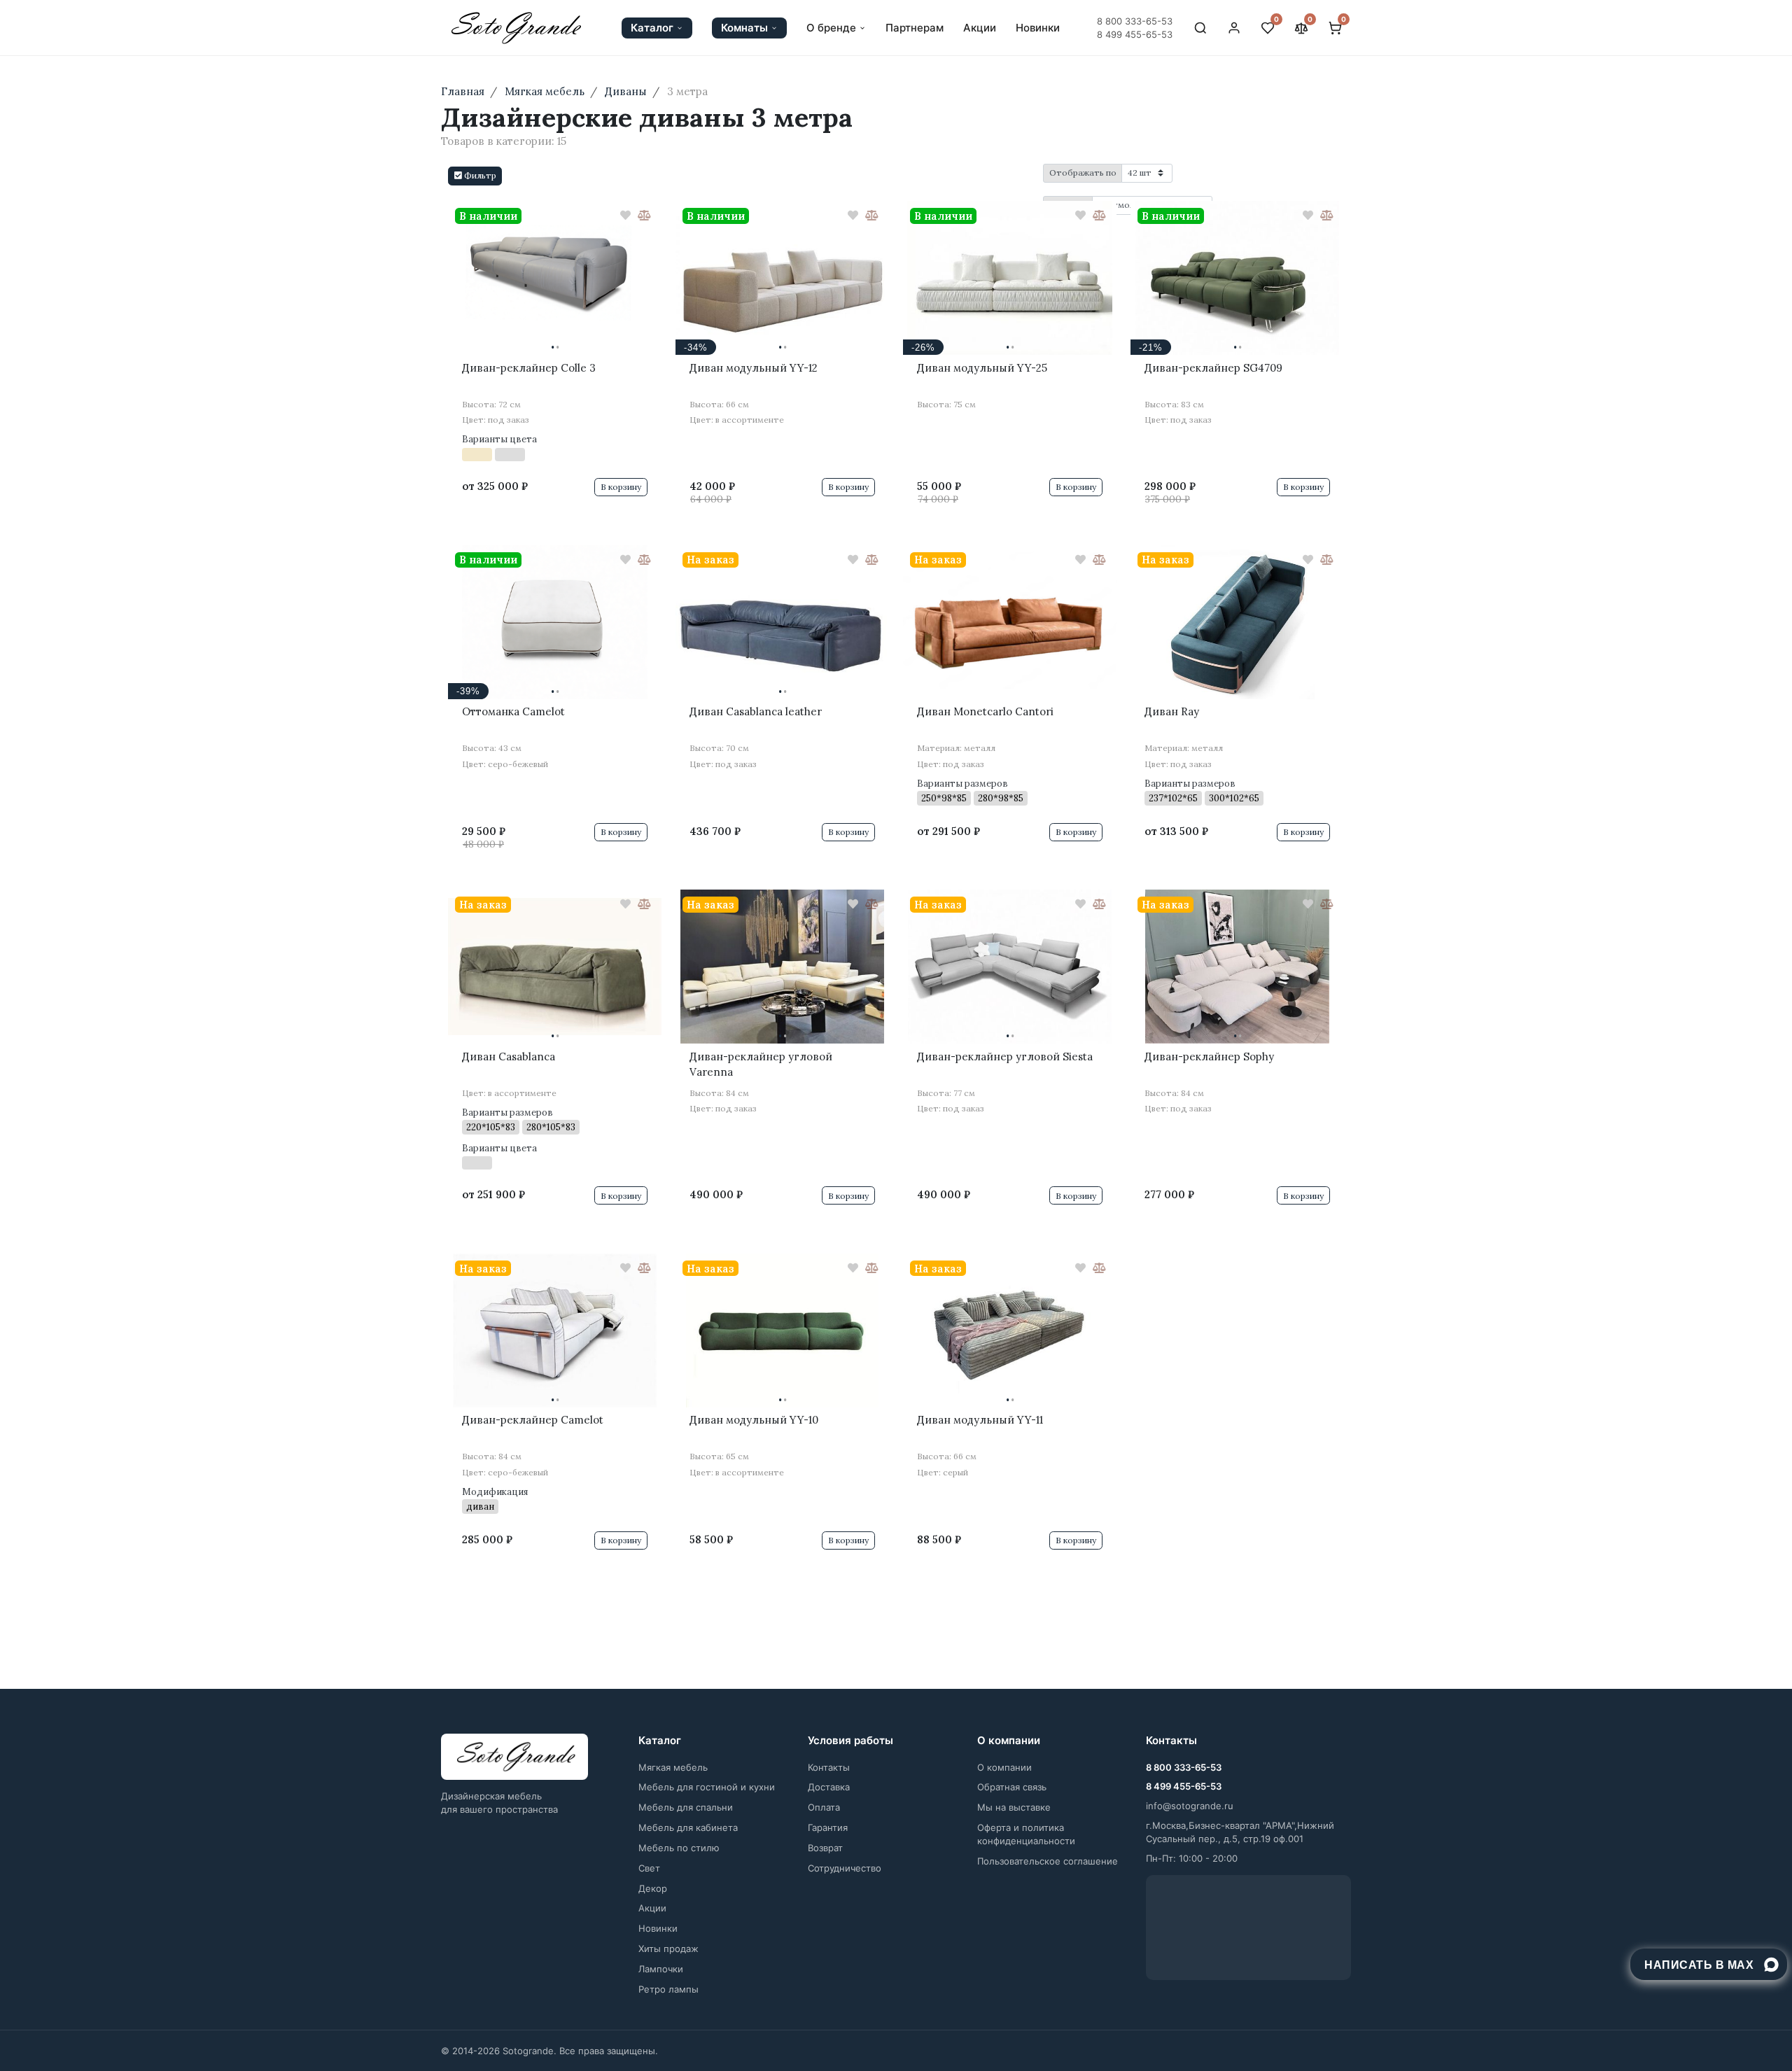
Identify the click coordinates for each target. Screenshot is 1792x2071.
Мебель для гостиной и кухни (707, 1787)
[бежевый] (477, 455)
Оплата (824, 1807)
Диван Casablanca (509, 1056)
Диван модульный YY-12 (754, 368)
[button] (475, 176)
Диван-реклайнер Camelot (533, 1420)
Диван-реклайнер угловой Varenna (761, 1065)
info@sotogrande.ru (1190, 1806)
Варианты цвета (499, 439)
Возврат (825, 1848)
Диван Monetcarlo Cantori (985, 711)
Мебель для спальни (686, 1807)
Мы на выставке (1014, 1807)
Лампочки (661, 1969)
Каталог (652, 28)
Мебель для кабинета (688, 1827)
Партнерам (915, 28)
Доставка (829, 1787)
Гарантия (828, 1827)
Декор (653, 1888)
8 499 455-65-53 (1135, 34)
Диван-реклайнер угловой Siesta (1005, 1056)
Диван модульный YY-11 (980, 1420)
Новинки (1038, 28)
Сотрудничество (845, 1868)
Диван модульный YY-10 (754, 1420)
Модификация (495, 1492)
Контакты (829, 1767)
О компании (1004, 1767)
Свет (649, 1868)
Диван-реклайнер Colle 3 (529, 368)
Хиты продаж (668, 1949)
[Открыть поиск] (1200, 28)
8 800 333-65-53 (1135, 21)
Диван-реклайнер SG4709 (1213, 368)
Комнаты (744, 28)
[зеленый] (477, 1163)
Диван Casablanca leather (756, 711)
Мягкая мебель (673, 1767)
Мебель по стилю (679, 1848)
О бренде (831, 28)
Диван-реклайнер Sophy (1209, 1056)
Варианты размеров (962, 784)
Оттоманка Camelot (513, 711)
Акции (980, 28)
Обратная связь (1012, 1787)
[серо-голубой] (510, 455)
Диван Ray (1172, 711)
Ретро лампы (668, 1989)
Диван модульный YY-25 (982, 368)
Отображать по (1083, 173)
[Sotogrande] (514, 1757)
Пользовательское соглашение (1048, 1861)
